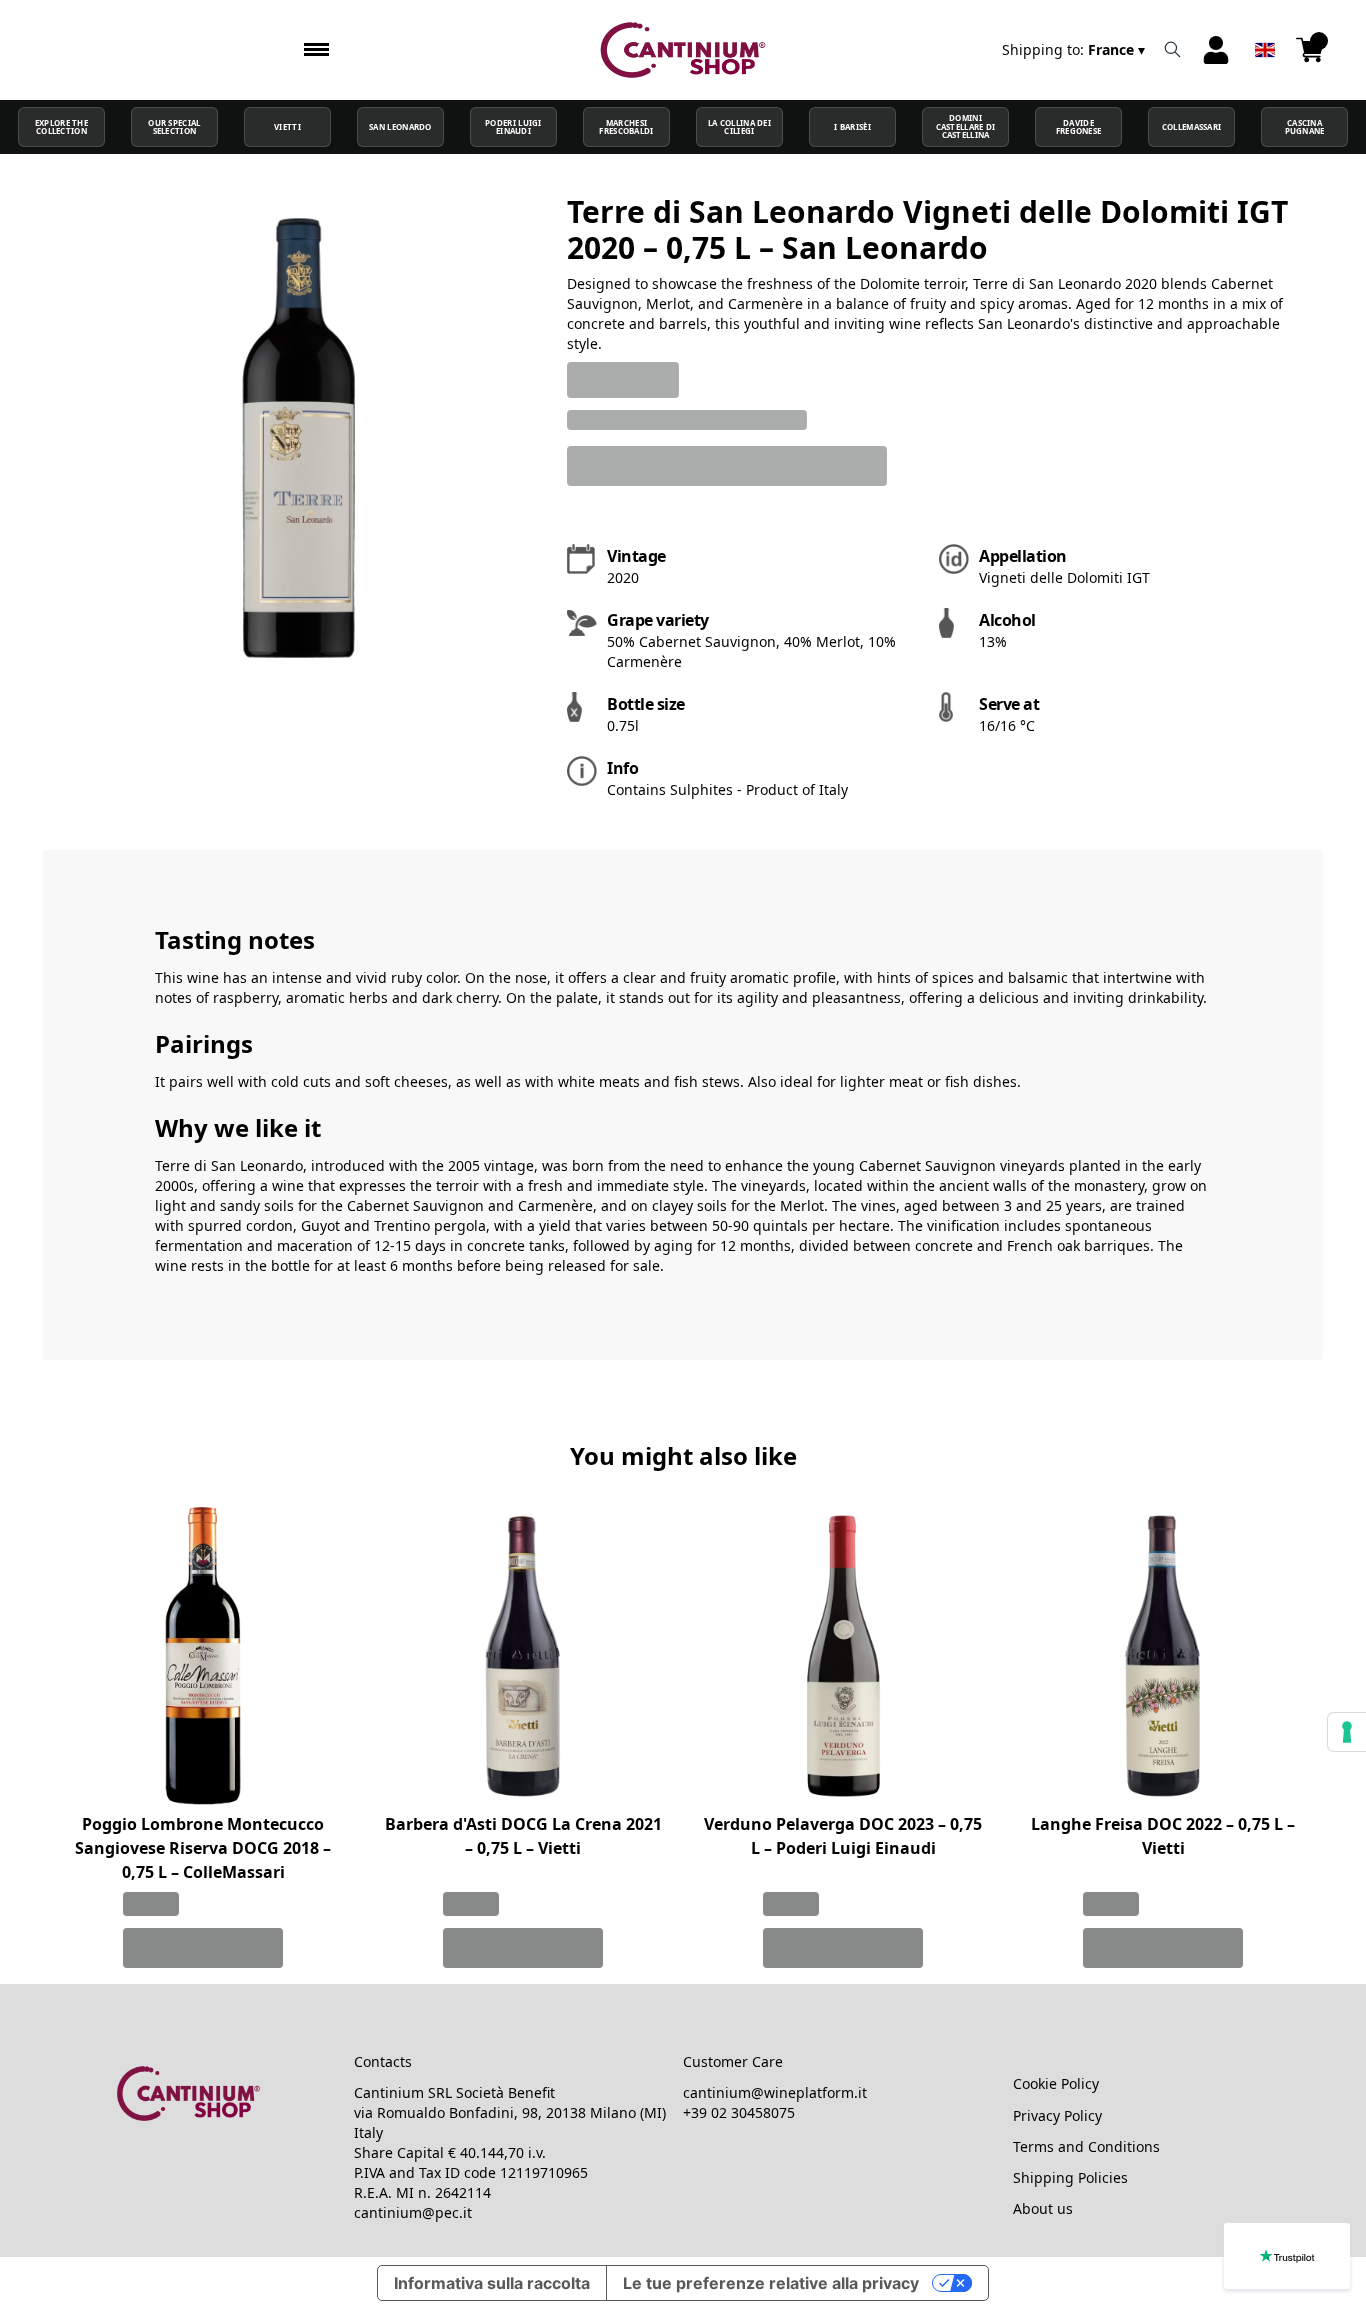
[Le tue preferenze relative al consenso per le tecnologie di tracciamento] (1347, 1732)
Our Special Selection (174, 127)
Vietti (287, 127)
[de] (1265, 23)
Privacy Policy (1057, 2115)
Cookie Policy (1056, 2083)
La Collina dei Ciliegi (739, 127)
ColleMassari (1192, 127)
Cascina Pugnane (1305, 127)
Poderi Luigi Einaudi (513, 127)
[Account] (1216, 50)
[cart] (1310, 50)
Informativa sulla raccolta (492, 2283)
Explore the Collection (61, 127)
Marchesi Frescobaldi (626, 127)
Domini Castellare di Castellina (966, 126)
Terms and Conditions (1086, 2146)
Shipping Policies (1070, 2177)
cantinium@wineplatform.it (775, 2092)
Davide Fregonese (1079, 127)
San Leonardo (400, 127)
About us (1043, 2208)
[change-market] (1075, 50)
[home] (683, 50)
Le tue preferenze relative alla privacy (771, 2283)
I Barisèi (852, 127)
